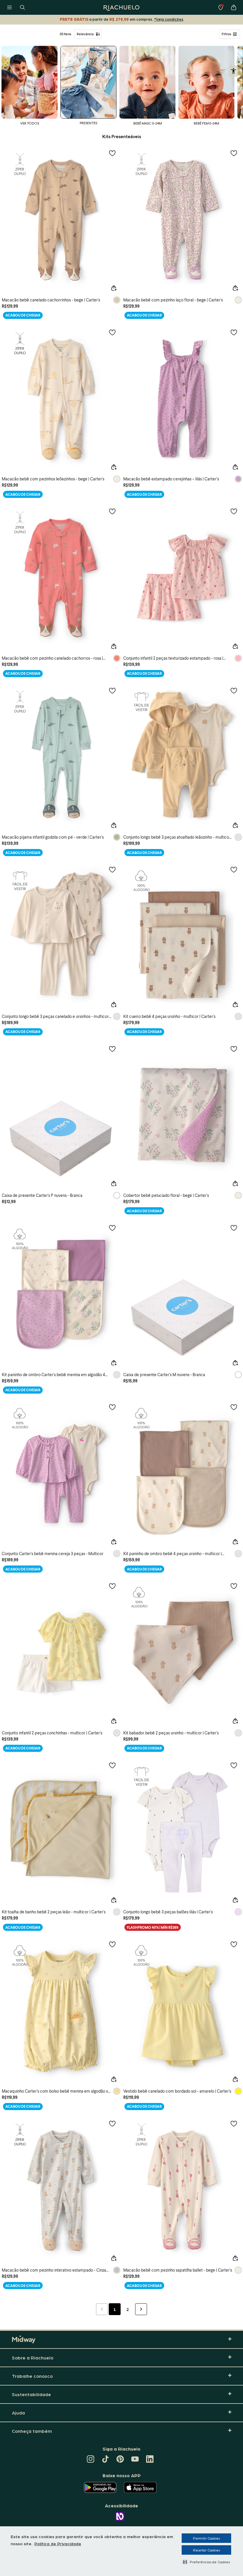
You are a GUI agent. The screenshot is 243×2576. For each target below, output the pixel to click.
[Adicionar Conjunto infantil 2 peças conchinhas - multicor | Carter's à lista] (112, 1586)
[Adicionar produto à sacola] (114, 288)
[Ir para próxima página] (141, 2309)
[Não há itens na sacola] (234, 7)
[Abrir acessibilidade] (233, 71)
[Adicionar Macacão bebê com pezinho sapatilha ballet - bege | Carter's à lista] (234, 2123)
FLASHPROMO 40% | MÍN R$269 (153, 1927)
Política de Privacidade (58, 2543)
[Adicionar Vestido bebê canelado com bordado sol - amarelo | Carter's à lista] (234, 1944)
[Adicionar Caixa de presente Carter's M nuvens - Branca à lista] (234, 1228)
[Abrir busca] (23, 7)
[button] (206, 2562)
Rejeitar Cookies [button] (206, 2550)
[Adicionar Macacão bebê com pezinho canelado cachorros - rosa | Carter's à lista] (112, 511)
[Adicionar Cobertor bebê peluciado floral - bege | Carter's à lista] (234, 1049)
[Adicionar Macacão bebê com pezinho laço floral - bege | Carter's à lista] (234, 153)
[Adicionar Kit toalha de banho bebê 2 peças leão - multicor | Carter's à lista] (112, 1765)
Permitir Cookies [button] (206, 2538)
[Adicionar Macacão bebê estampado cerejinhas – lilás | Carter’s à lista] (234, 332)
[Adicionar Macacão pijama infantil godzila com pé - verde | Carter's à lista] (112, 690)
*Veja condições (169, 19)
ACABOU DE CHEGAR (23, 315)
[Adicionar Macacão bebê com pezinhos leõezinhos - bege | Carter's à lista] (112, 332)
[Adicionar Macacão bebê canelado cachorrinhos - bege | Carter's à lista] (112, 153)
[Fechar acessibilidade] (239, 62)
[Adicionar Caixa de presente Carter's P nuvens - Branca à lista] (112, 1049)
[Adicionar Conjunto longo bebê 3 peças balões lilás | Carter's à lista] (234, 1765)
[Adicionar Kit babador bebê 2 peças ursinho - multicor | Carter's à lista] (234, 1586)
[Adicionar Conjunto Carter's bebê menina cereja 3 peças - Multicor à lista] (112, 1407)
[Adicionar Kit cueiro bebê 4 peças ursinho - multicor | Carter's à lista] (234, 869)
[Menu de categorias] (9, 7)
